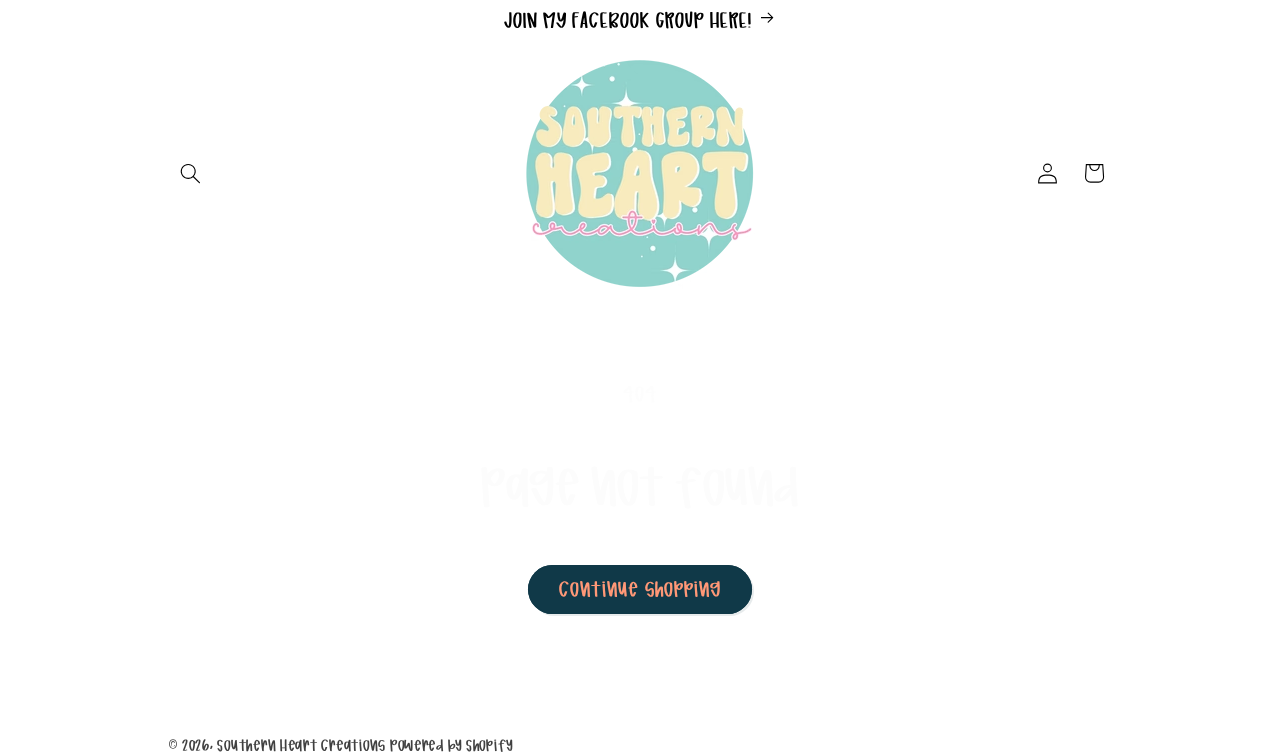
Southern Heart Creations (301, 745)
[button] (191, 173)
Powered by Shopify (451, 745)
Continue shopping (640, 589)
